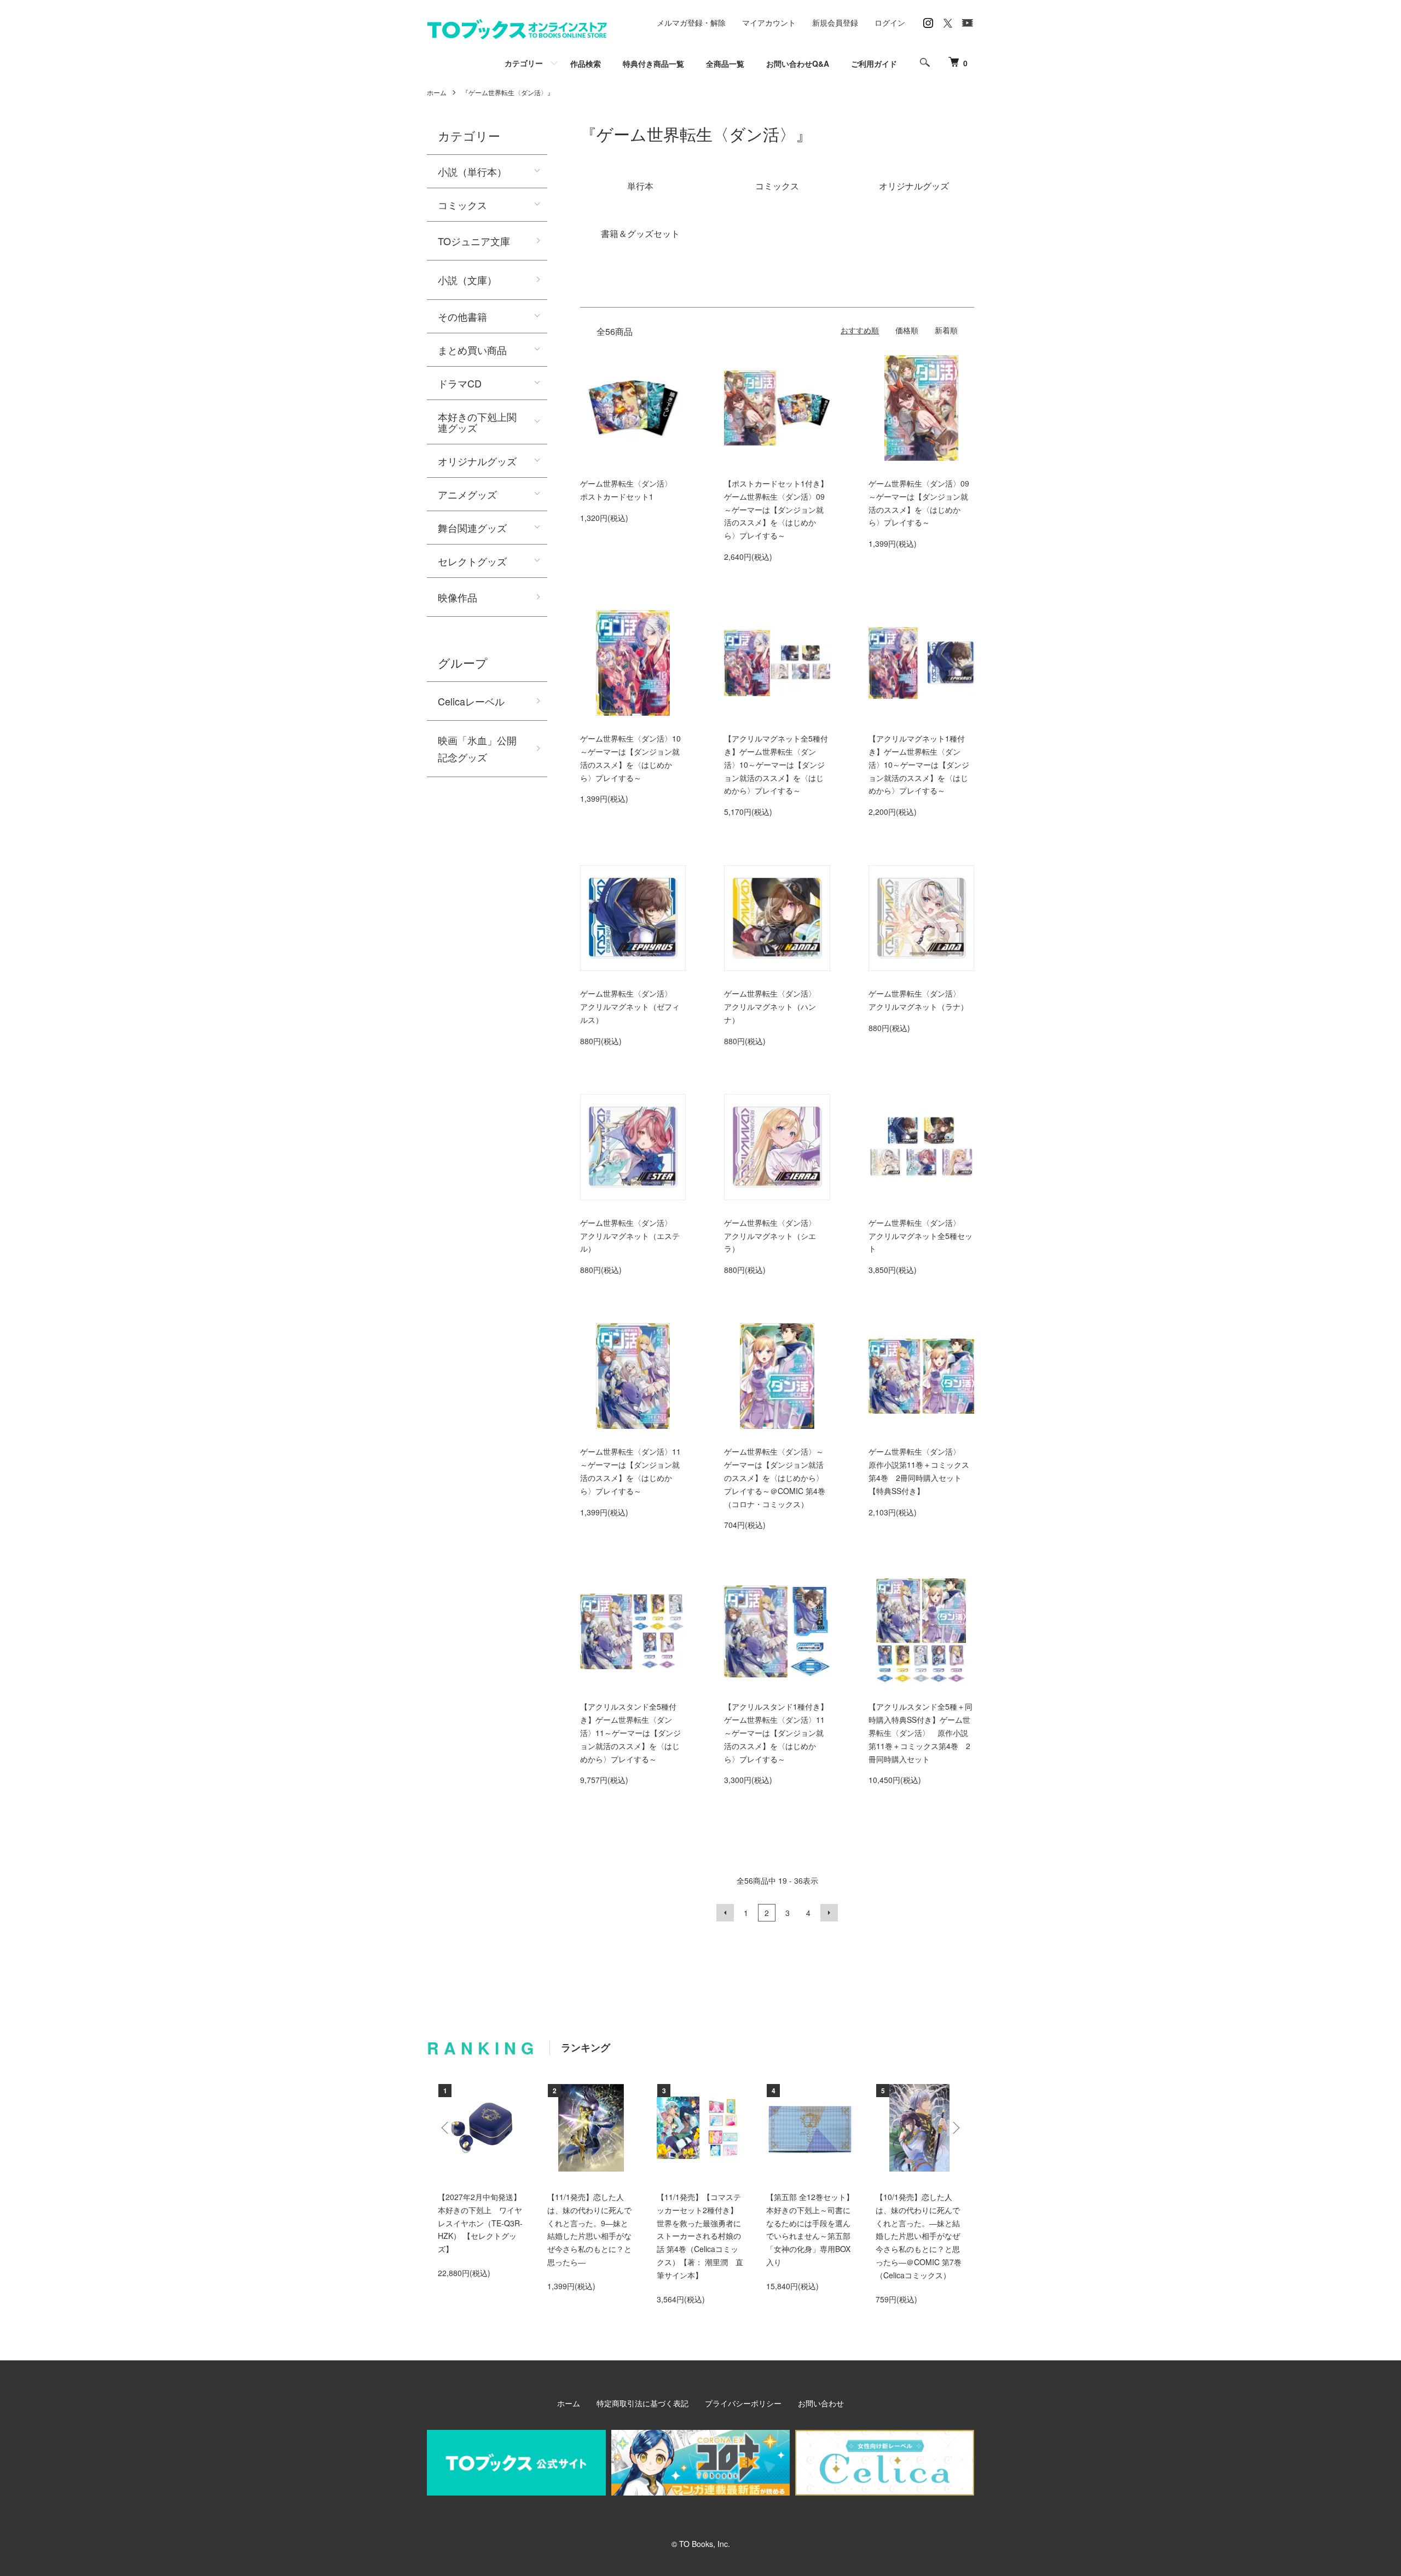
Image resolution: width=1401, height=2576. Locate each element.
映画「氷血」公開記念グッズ (477, 748)
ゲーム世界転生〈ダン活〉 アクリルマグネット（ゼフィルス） (630, 1006)
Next (955, 2128)
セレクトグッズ (472, 561)
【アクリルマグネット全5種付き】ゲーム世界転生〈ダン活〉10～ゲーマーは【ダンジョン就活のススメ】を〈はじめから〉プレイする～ (776, 764)
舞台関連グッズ (472, 528)
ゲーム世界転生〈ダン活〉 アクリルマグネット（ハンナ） (774, 1006)
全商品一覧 (725, 63)
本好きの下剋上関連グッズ (477, 422)
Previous (446, 2128)
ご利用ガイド (874, 63)
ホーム (437, 92)
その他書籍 (462, 316)
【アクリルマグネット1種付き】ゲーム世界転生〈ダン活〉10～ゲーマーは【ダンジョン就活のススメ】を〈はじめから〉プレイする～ (919, 764)
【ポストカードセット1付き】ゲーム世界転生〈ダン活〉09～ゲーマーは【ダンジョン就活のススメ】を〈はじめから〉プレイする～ (776, 509)
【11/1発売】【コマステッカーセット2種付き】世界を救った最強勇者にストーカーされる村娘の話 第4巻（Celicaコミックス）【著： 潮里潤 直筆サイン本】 (700, 2236)
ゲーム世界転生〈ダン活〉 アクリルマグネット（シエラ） (774, 1236)
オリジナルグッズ (477, 461)
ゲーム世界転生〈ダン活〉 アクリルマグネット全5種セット (921, 1236)
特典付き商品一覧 (653, 63)
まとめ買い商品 (472, 350)
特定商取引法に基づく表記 (642, 2403)
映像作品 (458, 597)
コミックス (462, 205)
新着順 (946, 330)
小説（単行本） (472, 171)
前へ (725, 1913)
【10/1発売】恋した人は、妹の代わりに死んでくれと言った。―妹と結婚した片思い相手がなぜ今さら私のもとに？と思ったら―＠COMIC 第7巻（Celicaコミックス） (919, 2236)
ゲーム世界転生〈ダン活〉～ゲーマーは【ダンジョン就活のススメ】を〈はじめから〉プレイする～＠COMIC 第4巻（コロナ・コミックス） (775, 1477)
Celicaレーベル (471, 701)
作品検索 (586, 63)
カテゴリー (524, 63)
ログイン (890, 22)
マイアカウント (769, 22)
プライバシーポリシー (743, 2403)
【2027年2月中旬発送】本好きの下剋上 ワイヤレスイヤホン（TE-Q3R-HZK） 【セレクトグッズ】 (480, 2223)
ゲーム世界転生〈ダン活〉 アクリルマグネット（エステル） (630, 1236)
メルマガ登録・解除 (691, 22)
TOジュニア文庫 (474, 241)
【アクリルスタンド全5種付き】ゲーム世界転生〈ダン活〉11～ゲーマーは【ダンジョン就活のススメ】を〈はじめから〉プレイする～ (630, 1732)
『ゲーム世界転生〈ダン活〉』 (508, 92)
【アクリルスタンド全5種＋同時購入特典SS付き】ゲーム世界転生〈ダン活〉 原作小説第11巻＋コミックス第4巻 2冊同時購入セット (921, 1732)
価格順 (907, 330)
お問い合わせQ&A (798, 63)
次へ (829, 1913)
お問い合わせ (821, 2403)
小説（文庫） (467, 280)
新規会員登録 (835, 22)
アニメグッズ (467, 494)
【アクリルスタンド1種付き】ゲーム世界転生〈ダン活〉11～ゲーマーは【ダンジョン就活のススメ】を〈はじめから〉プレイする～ (776, 1732)
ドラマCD (460, 383)
